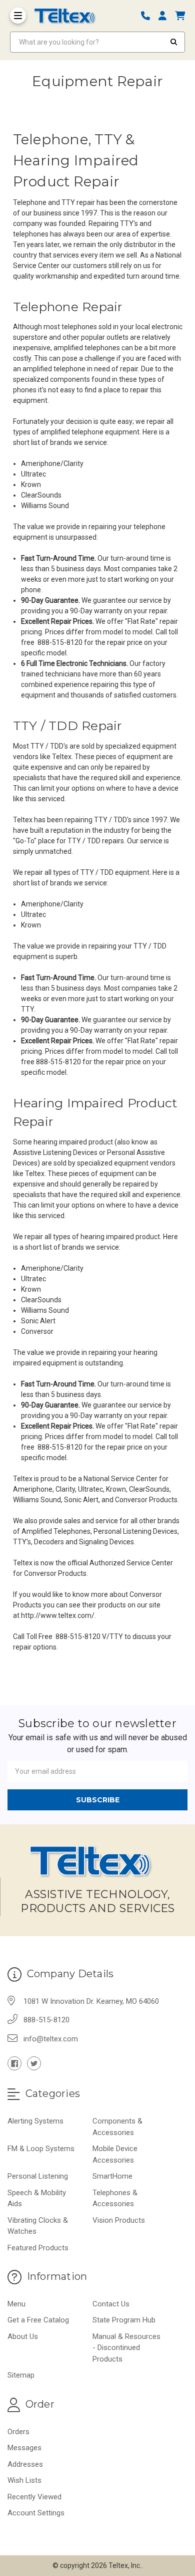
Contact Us (111, 2304)
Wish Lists (24, 2480)
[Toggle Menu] (18, 16)
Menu (16, 2304)
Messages (24, 2448)
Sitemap (21, 2375)
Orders (18, 2432)
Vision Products (119, 2220)
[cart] (180, 16)
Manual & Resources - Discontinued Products (126, 2348)
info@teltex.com (51, 2039)
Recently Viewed (34, 2497)
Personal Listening (38, 2176)
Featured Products (38, 2248)
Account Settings (36, 2513)
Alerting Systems (35, 2121)
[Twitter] (34, 2063)
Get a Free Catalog (38, 2320)
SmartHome (112, 2176)
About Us (23, 2336)
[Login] (166, 16)
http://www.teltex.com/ (58, 1615)
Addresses (25, 2464)
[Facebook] (14, 2063)
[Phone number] (149, 16)
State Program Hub (124, 2320)
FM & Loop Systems (41, 2149)
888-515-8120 (46, 2020)
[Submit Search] (174, 42)
